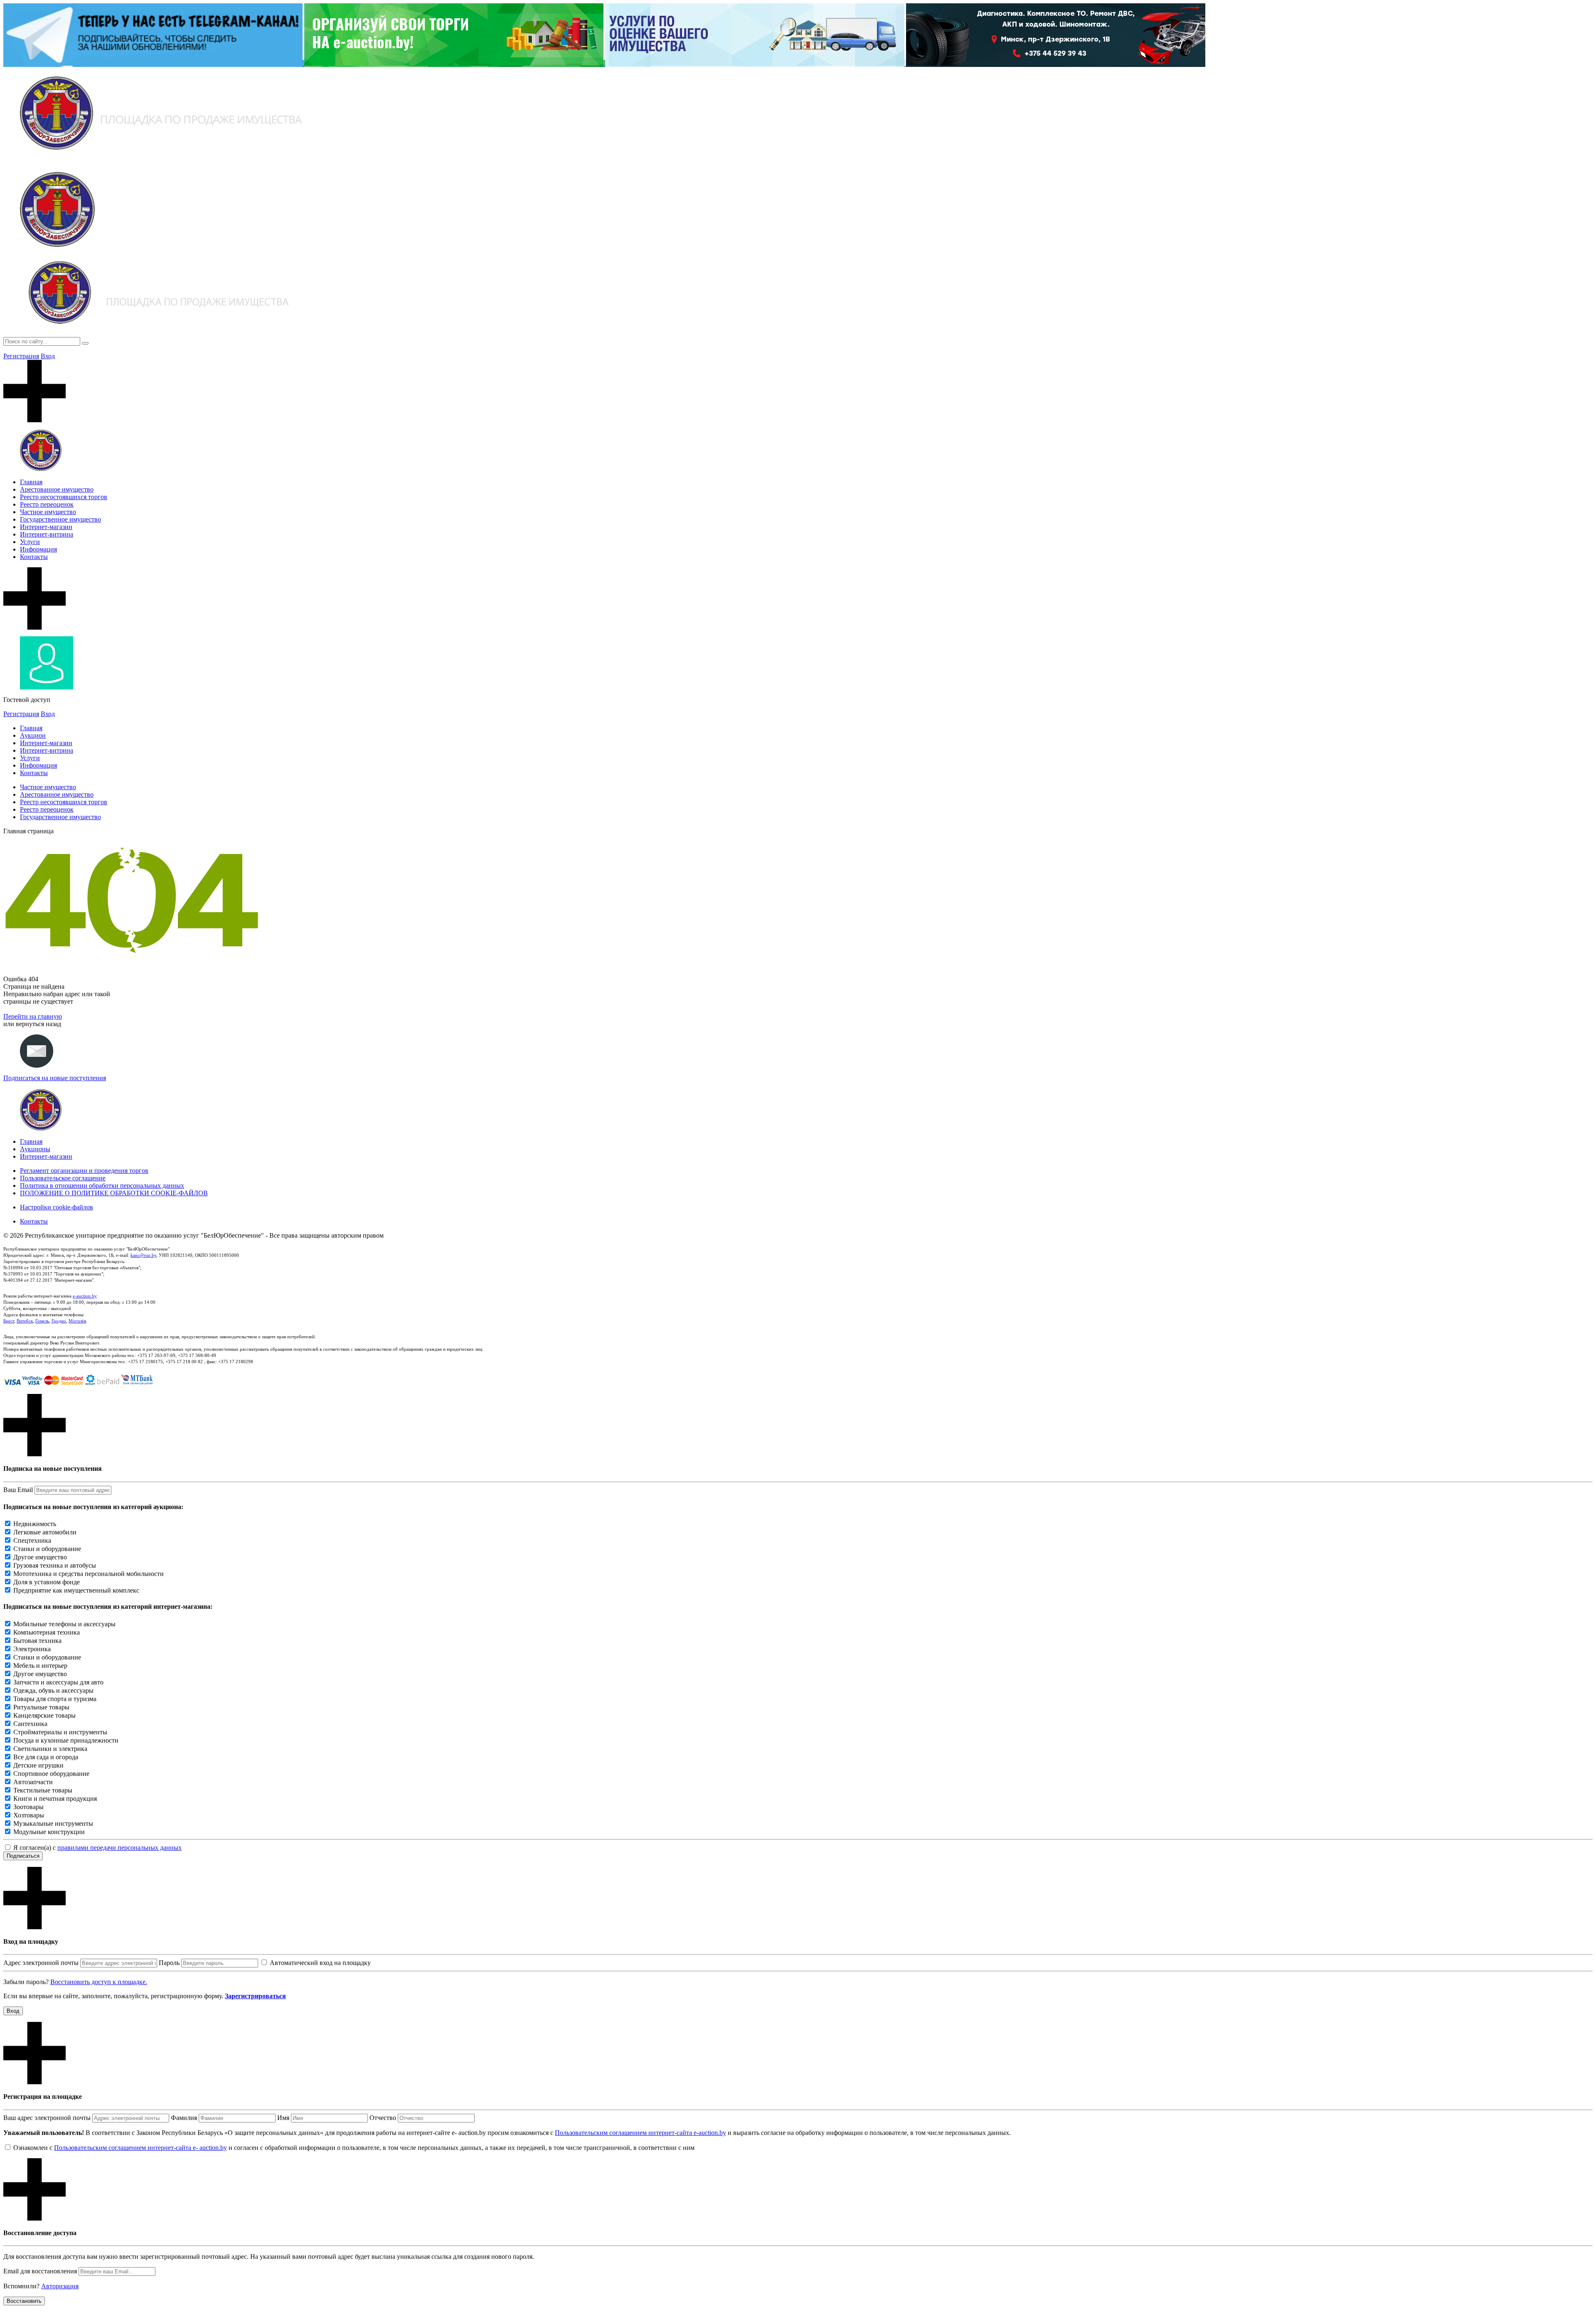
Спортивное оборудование (51, 1774)
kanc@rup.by (143, 1255)
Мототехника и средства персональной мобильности (89, 1574)
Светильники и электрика (50, 1749)
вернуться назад (38, 1024)
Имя (283, 2118)
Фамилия (184, 2118)
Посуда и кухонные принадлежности (66, 1740)
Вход (48, 356)
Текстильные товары (43, 1790)
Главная (31, 482)
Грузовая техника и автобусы (55, 1565)
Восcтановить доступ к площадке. (99, 1982)
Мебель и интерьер (40, 1666)
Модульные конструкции (49, 1832)
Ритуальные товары (41, 1707)
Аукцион (33, 735)
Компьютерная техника (47, 1632)
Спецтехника (32, 1540)
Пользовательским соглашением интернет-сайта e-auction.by (640, 2133)
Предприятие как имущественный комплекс (76, 1590)
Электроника (32, 1649)
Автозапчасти (33, 1782)
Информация (38, 549)
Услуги (30, 542)
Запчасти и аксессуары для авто (58, 1682)
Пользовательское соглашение (63, 1178)
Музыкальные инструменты (53, 1823)
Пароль (169, 1963)
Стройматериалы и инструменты (60, 1732)
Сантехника (30, 1724)
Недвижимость (35, 1524)
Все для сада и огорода (46, 1757)
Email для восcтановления (40, 2271)
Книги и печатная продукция (55, 1799)
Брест (9, 1321)
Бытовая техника (37, 1641)
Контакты (34, 557)
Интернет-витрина (47, 534)
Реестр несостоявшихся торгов (64, 497)
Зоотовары (28, 1807)
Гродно (59, 1321)
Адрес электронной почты (41, 1963)
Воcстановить (24, 2301)
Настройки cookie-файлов (57, 1207)
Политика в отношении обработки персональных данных (102, 1186)
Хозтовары (29, 1815)
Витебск (25, 1321)
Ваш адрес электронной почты (47, 2118)
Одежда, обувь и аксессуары (53, 1690)
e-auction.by (85, 1296)
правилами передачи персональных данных (119, 1848)
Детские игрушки (38, 1765)
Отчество (383, 2118)
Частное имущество (48, 512)
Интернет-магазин (46, 527)
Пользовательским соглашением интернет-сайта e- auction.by (140, 2148)
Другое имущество (40, 1557)
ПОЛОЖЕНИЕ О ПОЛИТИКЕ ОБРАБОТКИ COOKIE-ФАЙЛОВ (114, 1193)
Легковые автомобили (45, 1532)
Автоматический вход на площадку (320, 1963)
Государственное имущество (60, 519)
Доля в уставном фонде (47, 1582)
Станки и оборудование (47, 1549)
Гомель (42, 1321)
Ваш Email (18, 1490)
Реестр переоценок (47, 504)
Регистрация (21, 356)
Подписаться (23, 1856)
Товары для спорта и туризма (55, 1699)
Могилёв (77, 1321)
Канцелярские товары (44, 1715)
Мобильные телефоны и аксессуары (64, 1624)
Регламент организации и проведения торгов (84, 1171)
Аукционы (35, 1149)
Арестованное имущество (57, 489)
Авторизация (60, 2286)
